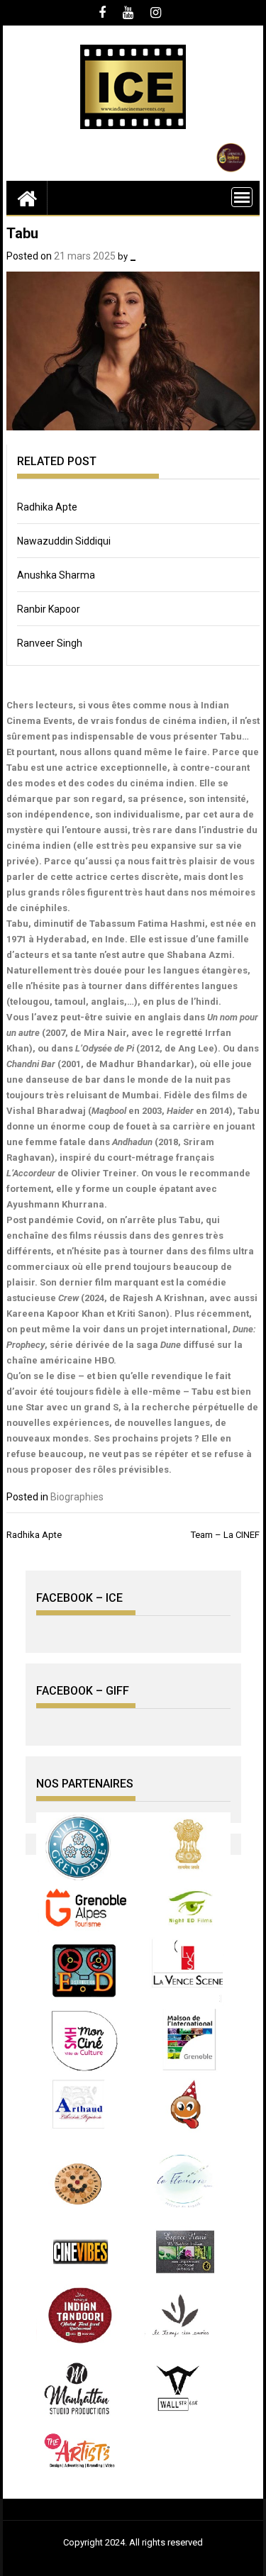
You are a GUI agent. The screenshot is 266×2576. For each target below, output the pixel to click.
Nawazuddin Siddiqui (64, 541)
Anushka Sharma (56, 575)
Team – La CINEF (225, 1535)
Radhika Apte (47, 507)
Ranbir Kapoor (49, 609)
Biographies (77, 1497)
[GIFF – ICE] (27, 198)
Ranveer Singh (50, 643)
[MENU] (242, 197)
